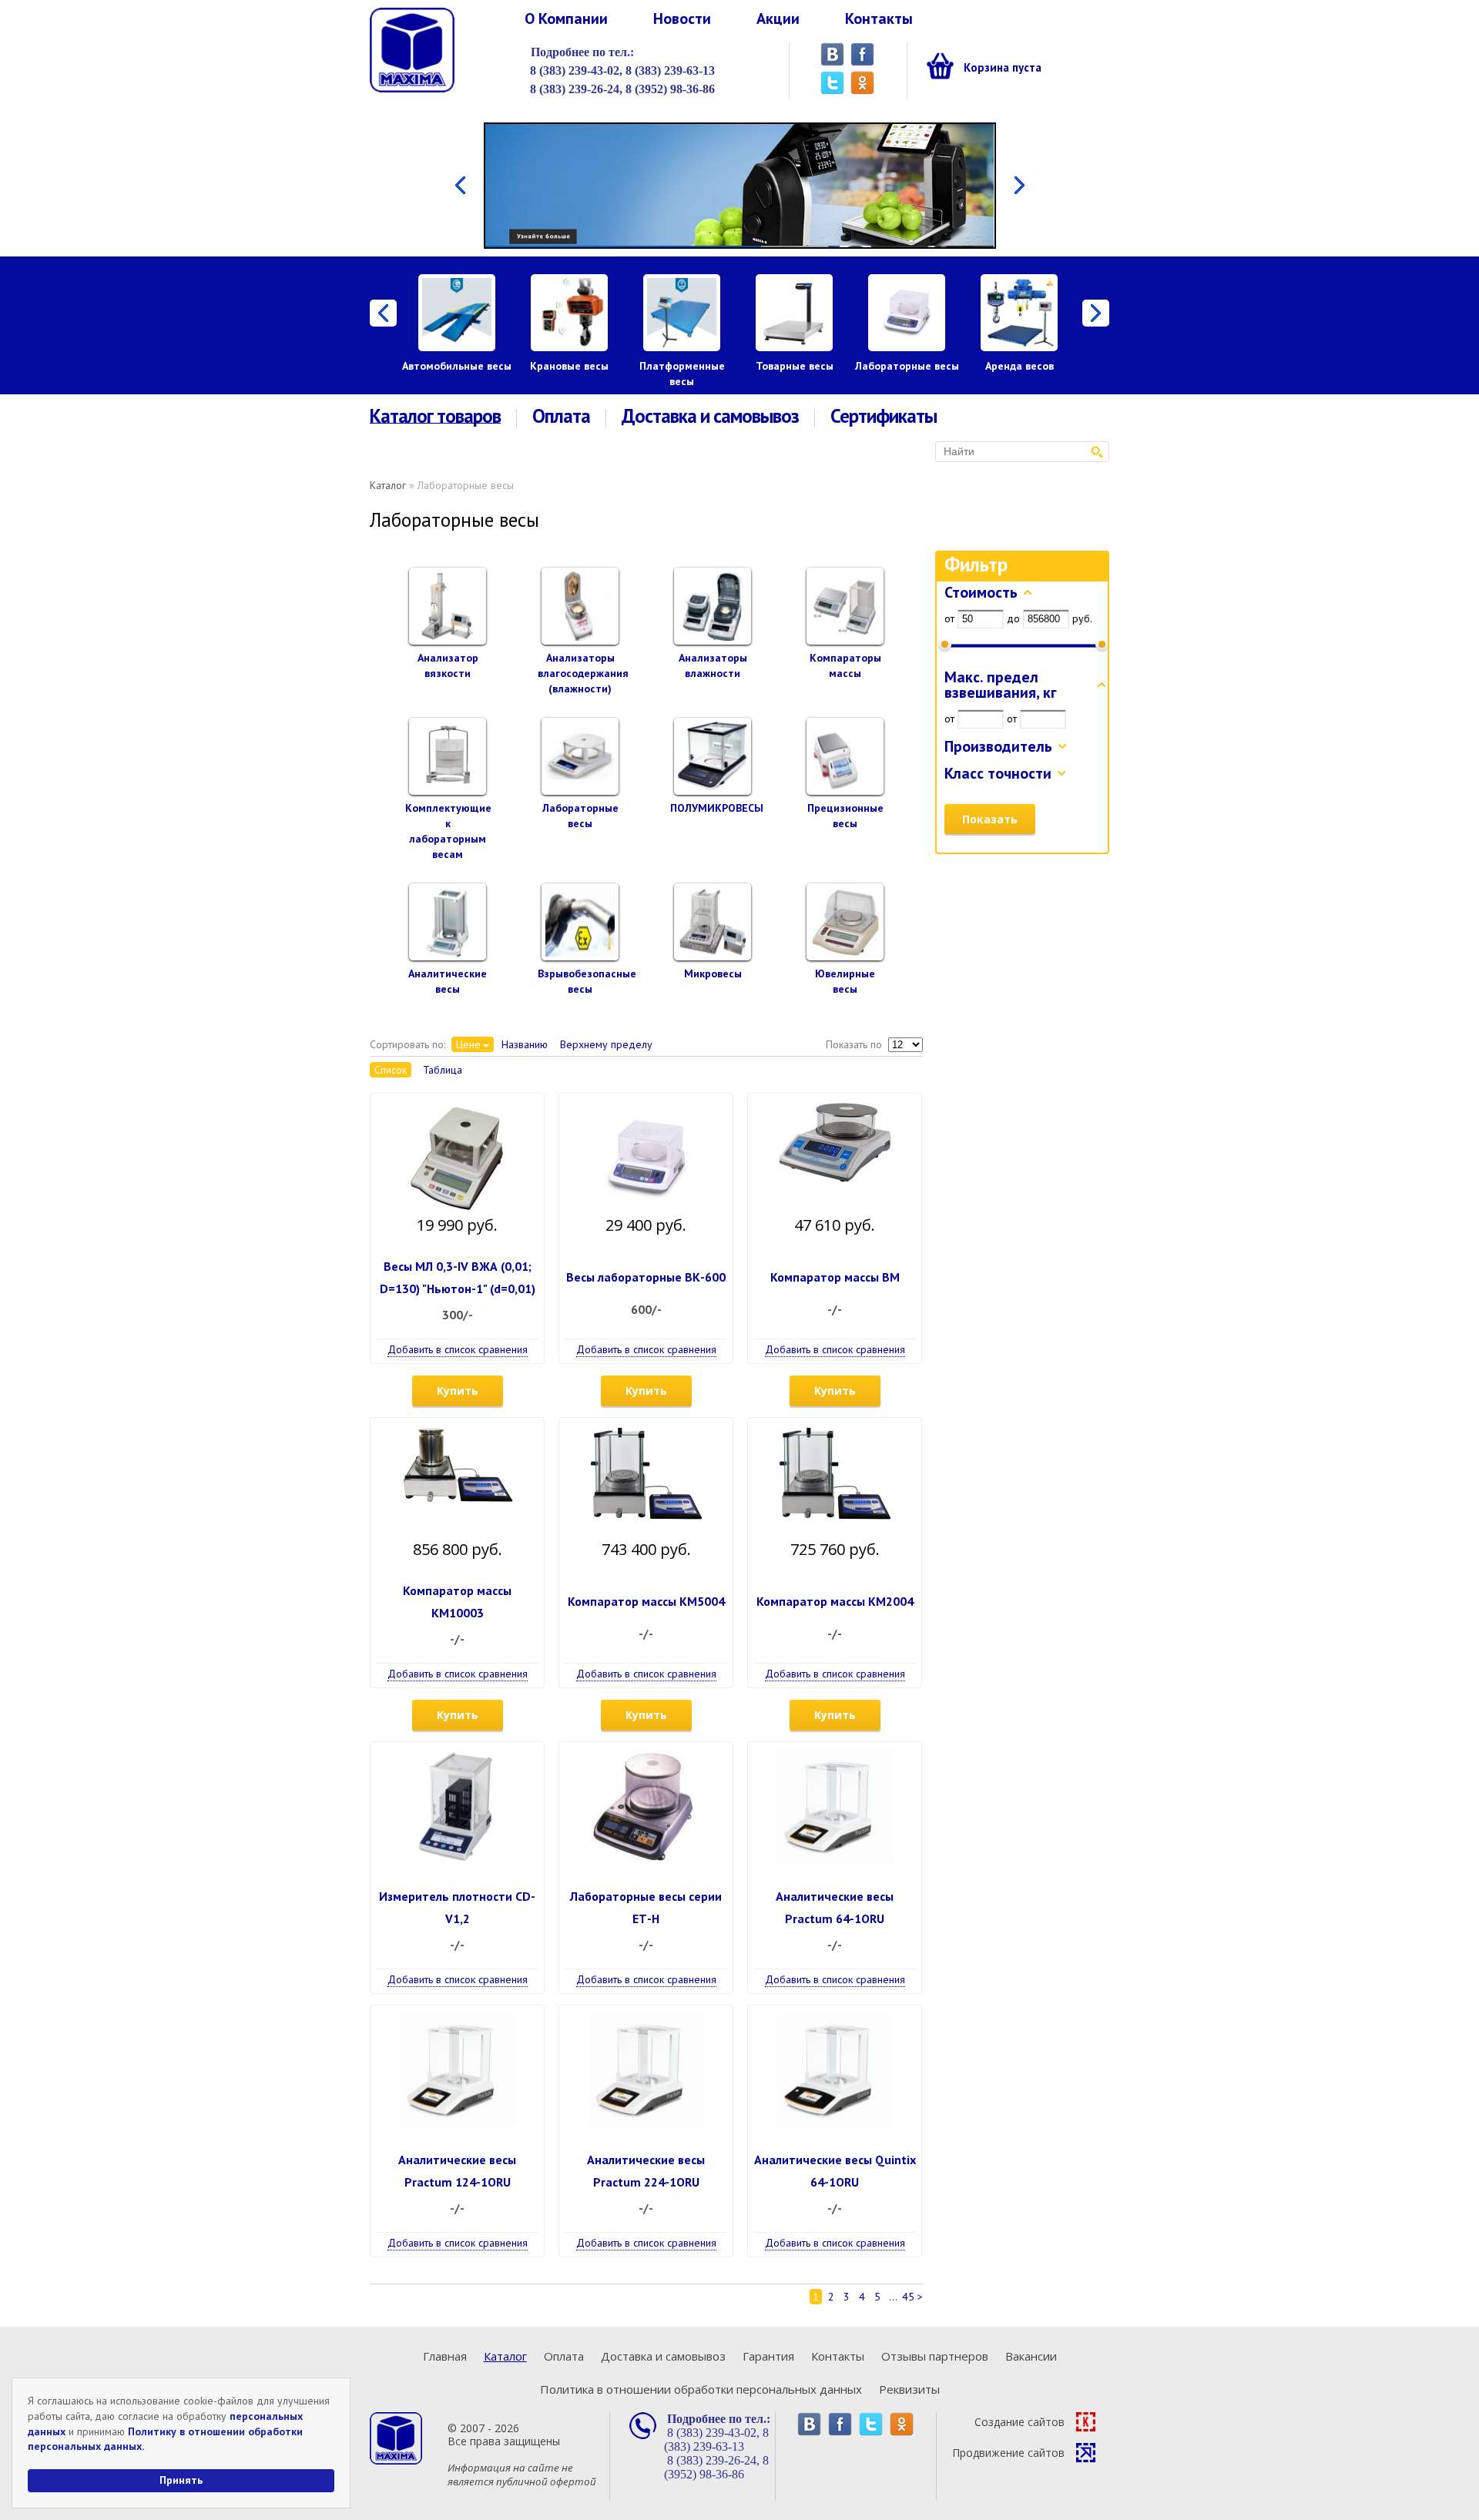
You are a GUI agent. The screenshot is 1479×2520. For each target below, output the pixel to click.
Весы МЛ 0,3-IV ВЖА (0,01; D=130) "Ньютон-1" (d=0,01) (458, 1277)
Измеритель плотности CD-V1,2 (457, 1907)
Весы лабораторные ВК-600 (646, 1277)
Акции (778, 18)
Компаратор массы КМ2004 (835, 1601)
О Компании (566, 18)
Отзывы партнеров (935, 2356)
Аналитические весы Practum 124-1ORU (457, 2171)
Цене (468, 1044)
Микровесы (713, 973)
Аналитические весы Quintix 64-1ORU (835, 2171)
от (949, 618)
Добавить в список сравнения (458, 1349)
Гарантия (768, 2356)
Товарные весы (795, 366)
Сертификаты (884, 416)
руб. (1082, 618)
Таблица (443, 1070)
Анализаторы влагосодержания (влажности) (583, 673)
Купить (458, 1391)
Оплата (561, 416)
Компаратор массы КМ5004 (646, 1601)
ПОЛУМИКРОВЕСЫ (717, 808)
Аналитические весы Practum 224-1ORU (646, 2171)
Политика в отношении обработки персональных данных (701, 2389)
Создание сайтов (1020, 2422)
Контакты (879, 18)
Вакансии (1031, 2356)
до (1013, 618)
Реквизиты (909, 2389)
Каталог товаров (435, 417)
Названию (525, 1044)
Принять (181, 2480)
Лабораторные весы (907, 366)
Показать (990, 819)
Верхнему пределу (606, 1044)
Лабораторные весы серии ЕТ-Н (646, 1907)
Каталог (388, 485)
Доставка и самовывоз (710, 416)
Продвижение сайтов (1008, 2453)
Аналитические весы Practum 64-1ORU (835, 1907)
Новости (682, 18)
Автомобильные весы (457, 366)
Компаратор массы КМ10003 (457, 1602)
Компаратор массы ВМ (835, 1277)
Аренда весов (1020, 366)
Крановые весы (569, 366)
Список (391, 1070)
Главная (445, 2356)
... (893, 2297)
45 (908, 2297)
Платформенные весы (682, 374)
